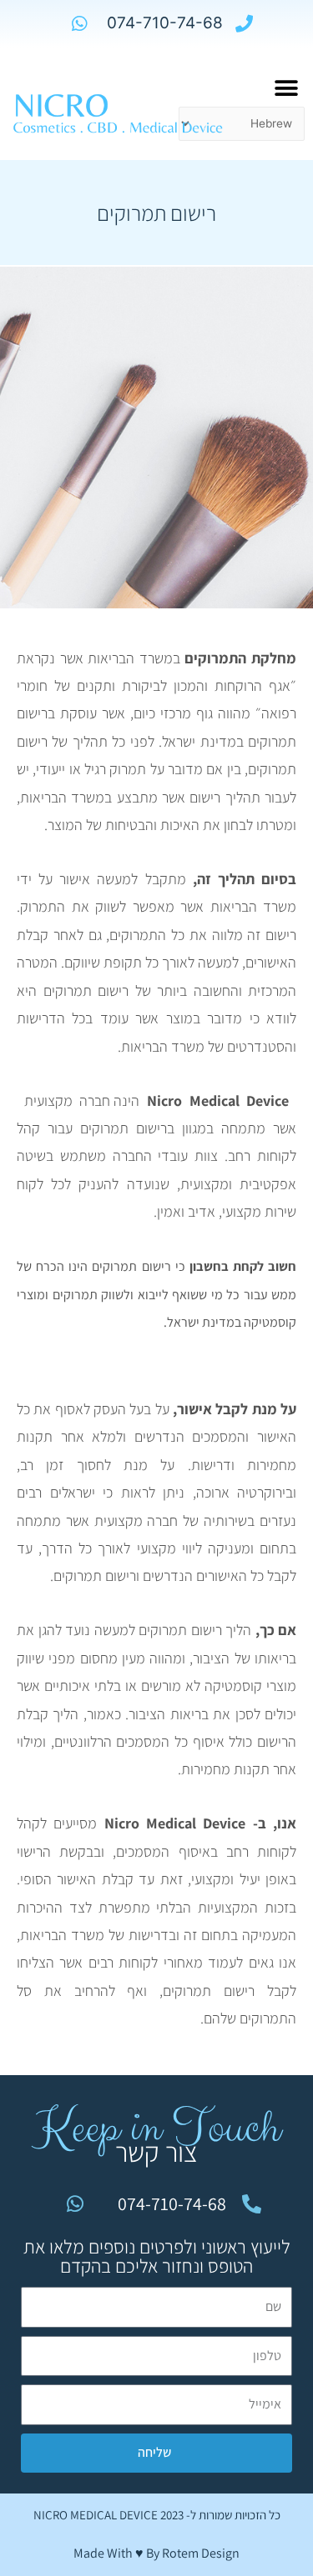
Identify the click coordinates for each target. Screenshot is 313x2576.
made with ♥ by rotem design (156, 2553)
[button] (286, 88)
